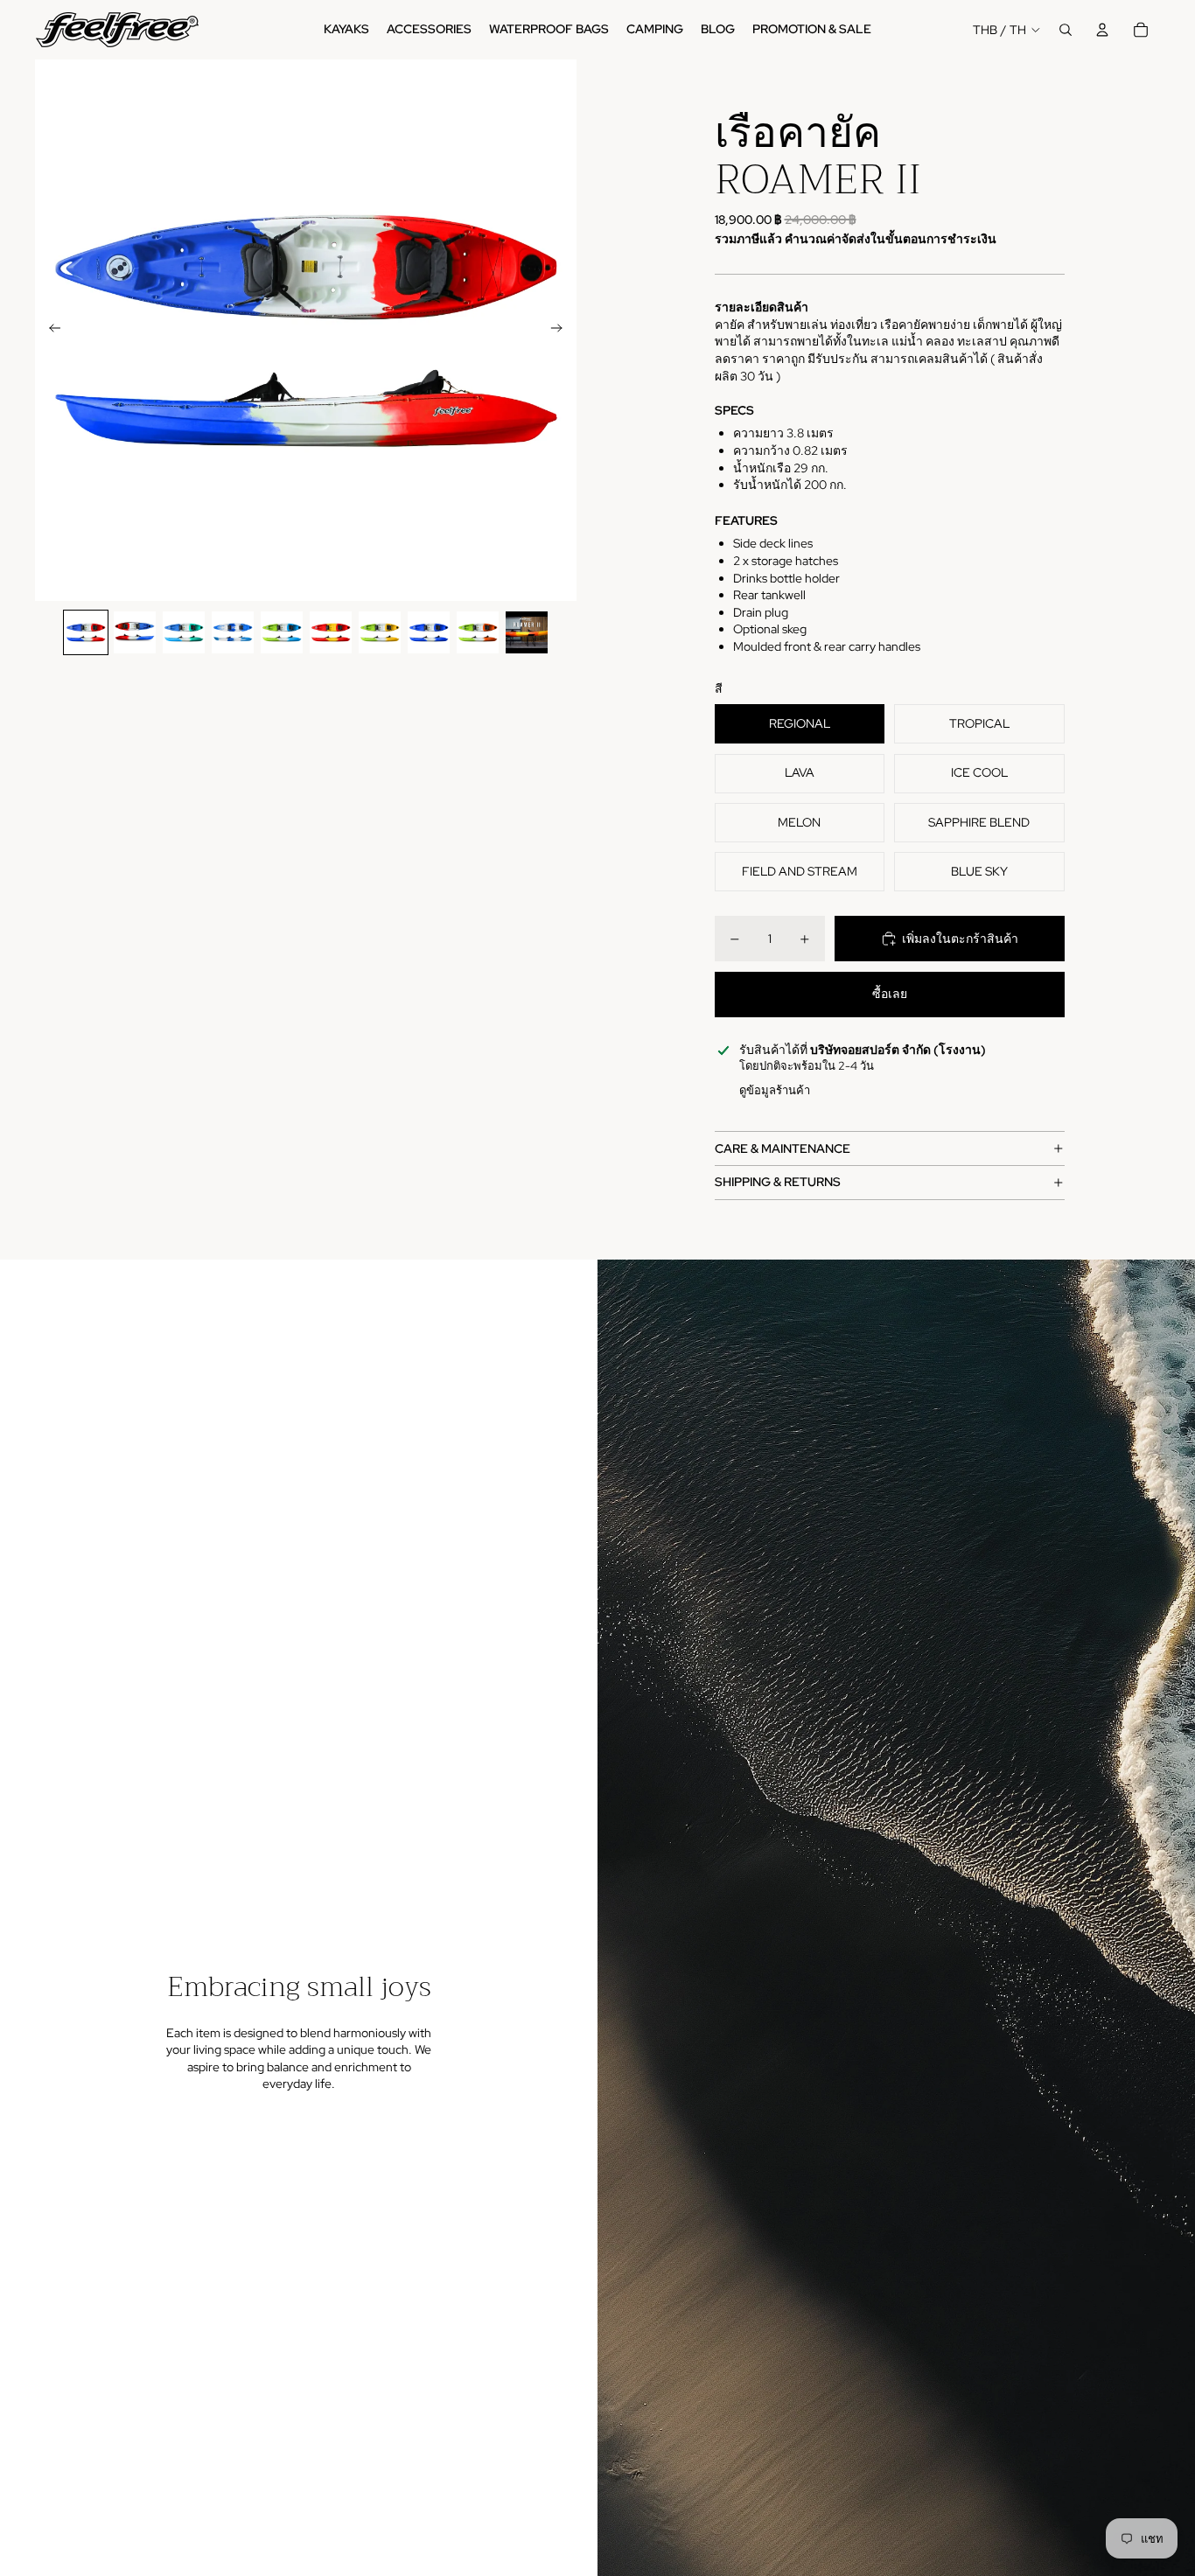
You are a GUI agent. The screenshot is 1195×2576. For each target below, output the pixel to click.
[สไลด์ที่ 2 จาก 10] (135, 632)
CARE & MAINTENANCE (783, 1148)
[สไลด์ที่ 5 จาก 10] (282, 632)
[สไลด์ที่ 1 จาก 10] (86, 632)
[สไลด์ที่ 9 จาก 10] (478, 632)
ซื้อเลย (890, 994)
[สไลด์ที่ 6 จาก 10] (331, 632)
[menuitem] (346, 30)
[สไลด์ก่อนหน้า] (49, 331)
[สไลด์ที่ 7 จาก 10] (380, 632)
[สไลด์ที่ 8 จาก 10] (429, 632)
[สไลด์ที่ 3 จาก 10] (184, 632)
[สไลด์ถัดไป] (562, 331)
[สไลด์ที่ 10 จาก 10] (527, 632)
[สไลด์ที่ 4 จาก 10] (233, 632)
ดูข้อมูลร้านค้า (775, 1090)
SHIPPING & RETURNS (778, 1182)
